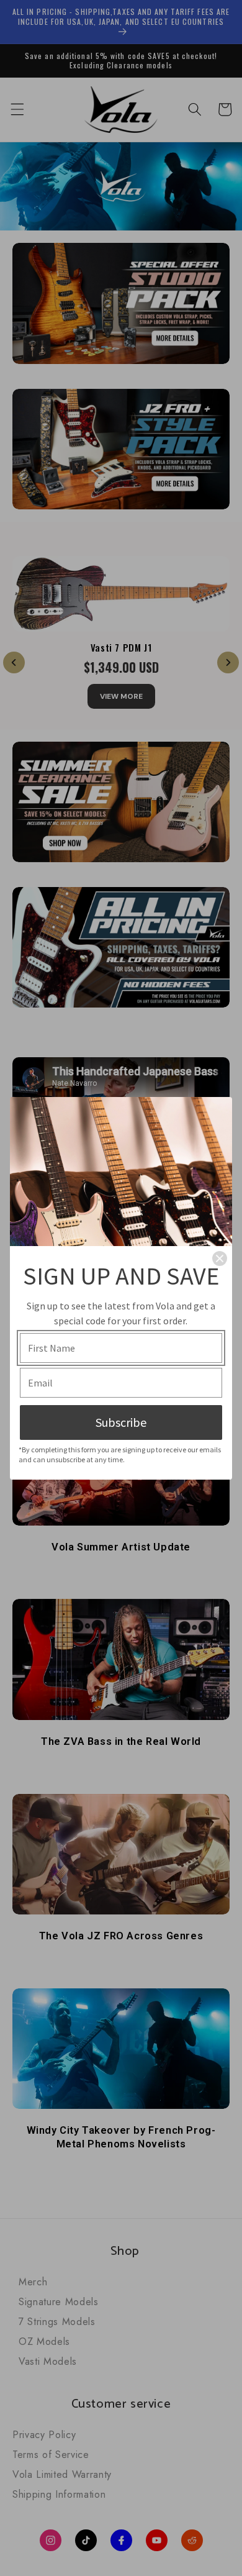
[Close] (220, 1258)
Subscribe (121, 1422)
